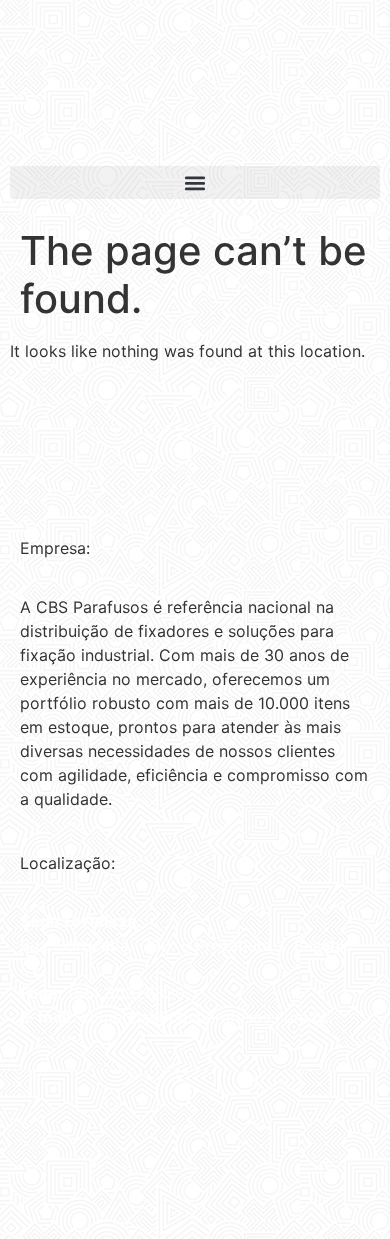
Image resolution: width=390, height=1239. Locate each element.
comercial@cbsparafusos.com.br (204, 1017)
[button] (195, 182)
